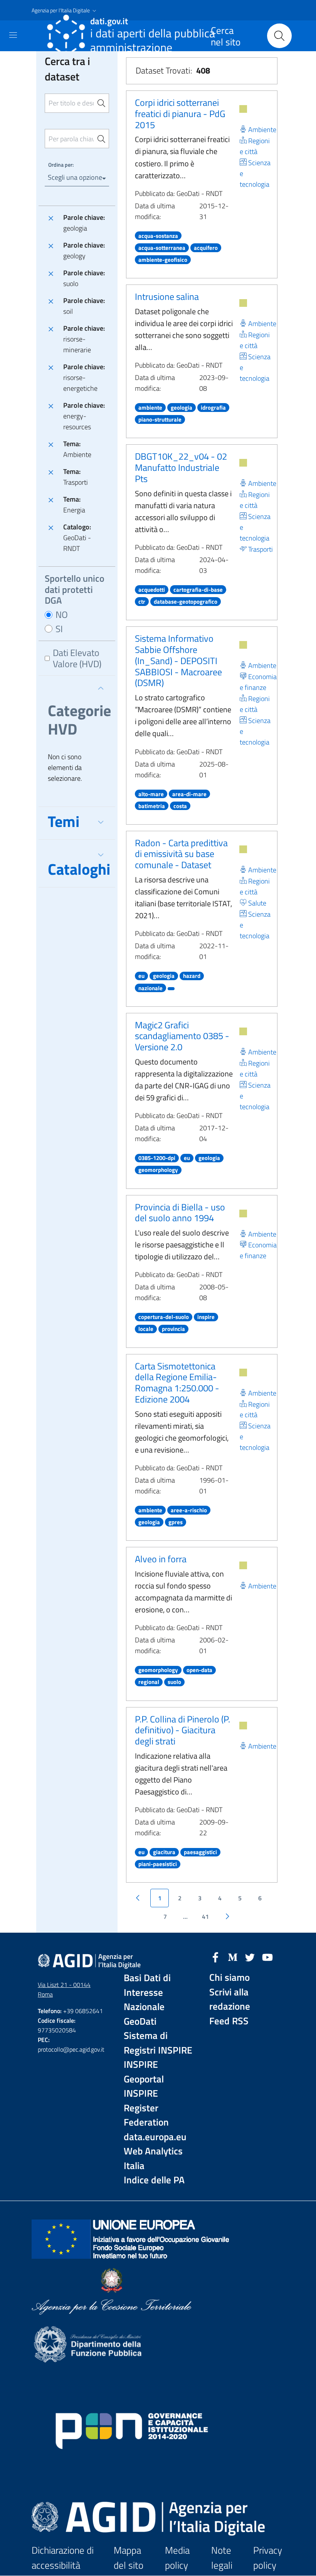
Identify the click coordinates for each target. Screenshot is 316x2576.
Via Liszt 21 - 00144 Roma (64, 1989)
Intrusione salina (167, 296)
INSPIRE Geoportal (144, 2072)
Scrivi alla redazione (230, 1999)
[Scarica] (243, 109)
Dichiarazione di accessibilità (63, 2558)
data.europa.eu (155, 2137)
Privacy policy (268, 2558)
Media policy (177, 2558)
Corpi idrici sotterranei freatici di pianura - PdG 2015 (180, 114)
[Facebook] (215, 1957)
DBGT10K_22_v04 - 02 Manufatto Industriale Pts (181, 467)
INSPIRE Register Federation (146, 2108)
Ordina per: (61, 165)
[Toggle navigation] (13, 35)
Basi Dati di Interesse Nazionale (147, 1992)
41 (205, 1917)
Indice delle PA (154, 2180)
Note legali (222, 2558)
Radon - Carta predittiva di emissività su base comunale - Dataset (181, 854)
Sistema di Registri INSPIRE (158, 2043)
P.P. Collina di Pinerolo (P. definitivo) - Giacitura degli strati (182, 1730)
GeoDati (140, 2021)
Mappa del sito (129, 2558)
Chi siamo (229, 1978)
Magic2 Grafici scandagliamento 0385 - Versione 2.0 (182, 1036)
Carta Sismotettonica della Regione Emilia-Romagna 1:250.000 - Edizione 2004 (177, 1383)
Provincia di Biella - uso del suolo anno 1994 (180, 1213)
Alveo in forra (161, 1559)
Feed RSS (229, 2021)
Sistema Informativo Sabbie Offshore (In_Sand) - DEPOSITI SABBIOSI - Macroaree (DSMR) (178, 660)
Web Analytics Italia (153, 2158)
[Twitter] (250, 1957)
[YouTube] (267, 1957)
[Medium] (233, 1957)
